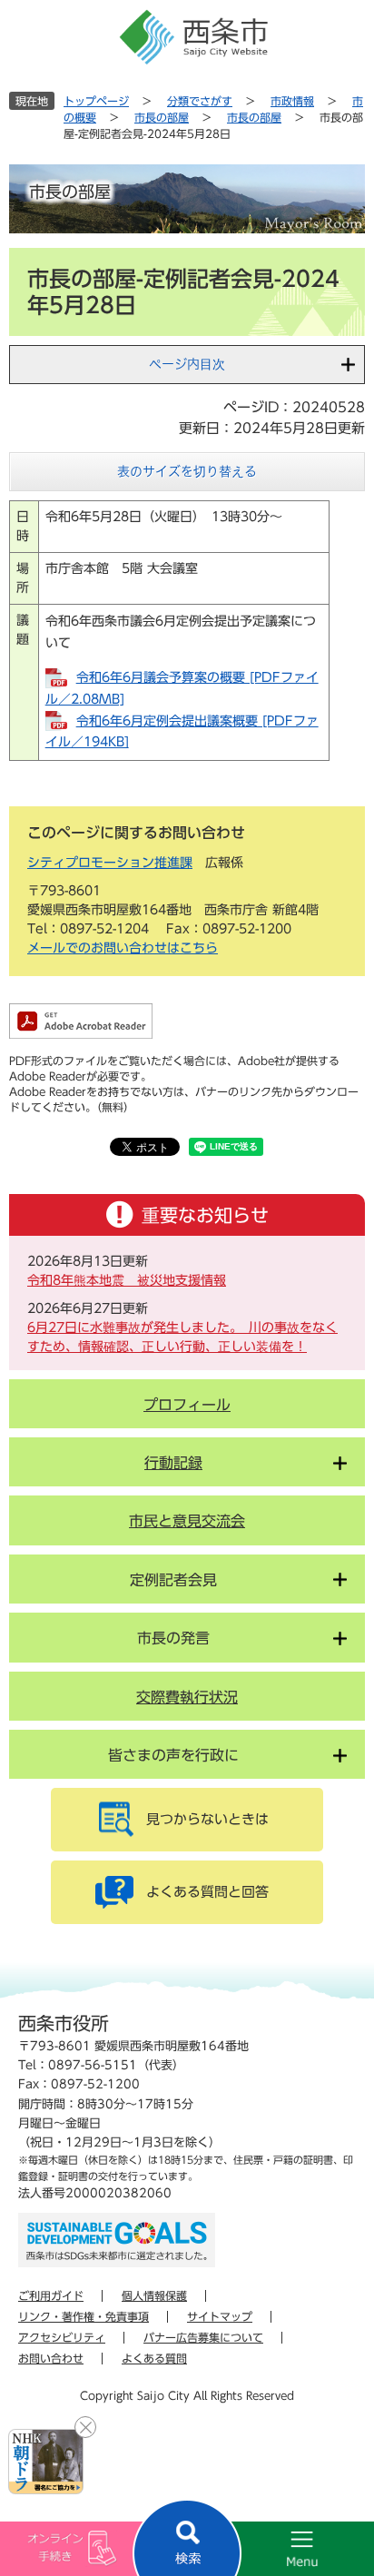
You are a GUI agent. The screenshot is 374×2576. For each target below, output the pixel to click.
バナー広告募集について (203, 2337)
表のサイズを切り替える (187, 471)
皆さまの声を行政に (173, 1755)
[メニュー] (280, 2549)
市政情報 (292, 101)
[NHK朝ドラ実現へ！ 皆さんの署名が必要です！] (46, 2462)
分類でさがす (200, 101)
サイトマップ (220, 2316)
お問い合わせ (51, 2358)
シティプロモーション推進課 (110, 863)
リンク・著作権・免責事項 (84, 2316)
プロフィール (187, 1405)
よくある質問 (154, 2358)
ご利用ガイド (51, 2295)
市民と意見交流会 (187, 1521)
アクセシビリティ (62, 2337)
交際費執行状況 (187, 1697)
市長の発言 (173, 1638)
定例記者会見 (173, 1580)
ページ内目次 (187, 364)
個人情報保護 (154, 2295)
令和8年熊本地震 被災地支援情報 (127, 1280)
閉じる (85, 2427)
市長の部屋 (162, 117)
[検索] (187, 2537)
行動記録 (173, 1463)
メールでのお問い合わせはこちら (123, 948)
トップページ (96, 101)
